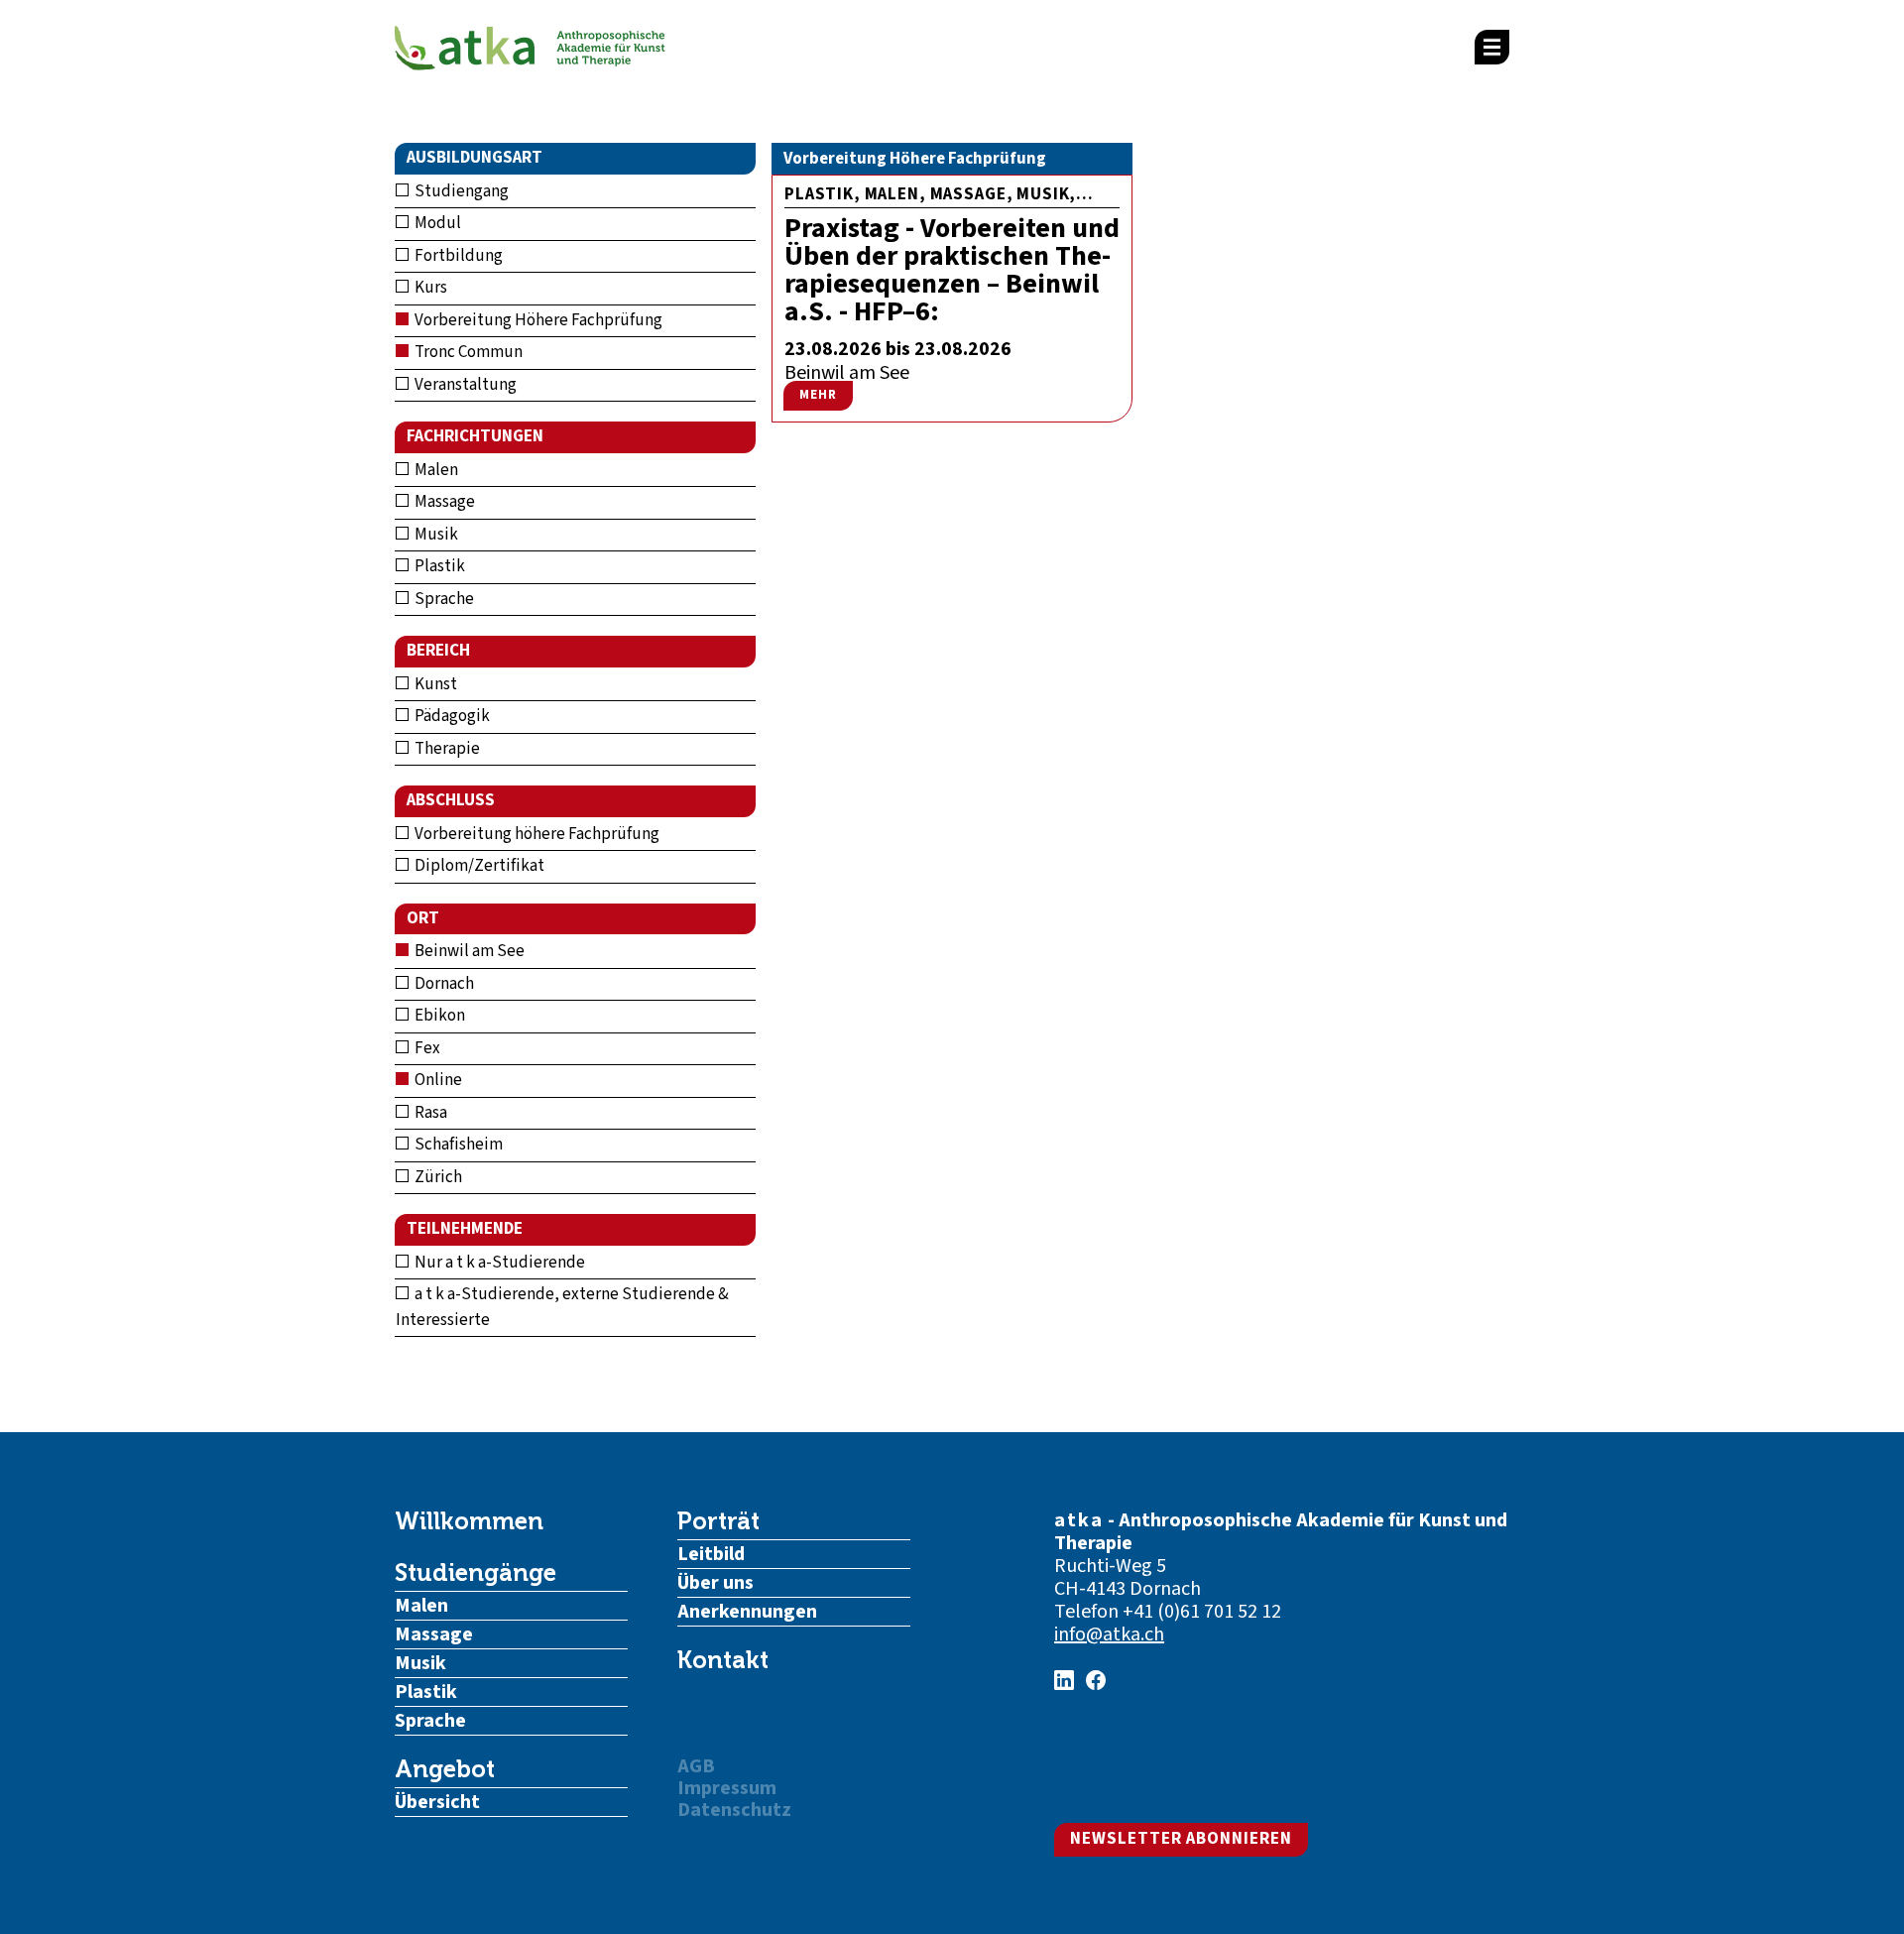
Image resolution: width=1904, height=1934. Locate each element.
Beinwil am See (468, 951)
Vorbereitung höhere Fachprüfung (535, 834)
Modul (436, 223)
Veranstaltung (464, 385)
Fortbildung (457, 256)
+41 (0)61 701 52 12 (1202, 1612)
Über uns (715, 1583)
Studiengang (460, 191)
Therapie (446, 749)
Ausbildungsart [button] (475, 158)
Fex (426, 1048)
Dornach (443, 984)
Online (437, 1080)
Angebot (445, 1769)
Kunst (434, 684)
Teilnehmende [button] (465, 1229)
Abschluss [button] (451, 800)
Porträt (718, 1521)
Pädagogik (451, 716)
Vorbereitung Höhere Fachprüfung (537, 320)
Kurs (429, 288)
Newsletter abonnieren (1181, 1839)
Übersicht (437, 1802)
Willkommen (469, 1521)
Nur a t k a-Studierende (498, 1263)
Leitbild (711, 1554)
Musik (435, 535)
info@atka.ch (1109, 1634)
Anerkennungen (747, 1612)
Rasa (429, 1113)
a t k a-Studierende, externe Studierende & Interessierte (562, 1307)
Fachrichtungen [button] (475, 436)
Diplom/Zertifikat (478, 866)
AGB (696, 1766)
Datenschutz (734, 1810)
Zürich (437, 1177)
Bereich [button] (438, 651)
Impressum (727, 1788)
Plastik (438, 566)
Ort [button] (423, 918)
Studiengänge (476, 1573)
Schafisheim (457, 1145)
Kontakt (723, 1660)
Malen (435, 470)
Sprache (443, 599)
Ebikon (438, 1016)
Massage (443, 502)
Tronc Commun (467, 352)
